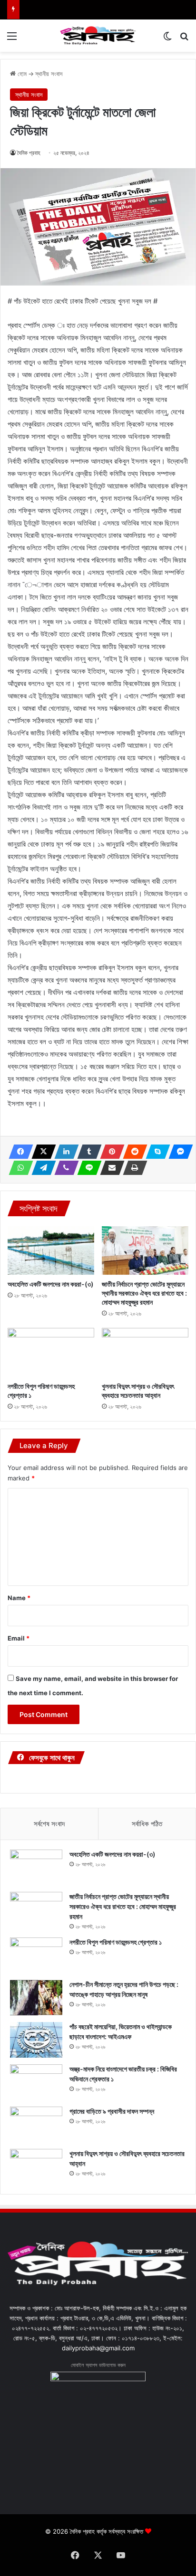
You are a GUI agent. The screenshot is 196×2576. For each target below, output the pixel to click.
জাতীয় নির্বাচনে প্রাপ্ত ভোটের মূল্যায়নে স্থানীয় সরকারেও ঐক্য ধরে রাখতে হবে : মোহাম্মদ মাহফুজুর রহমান (144, 1293)
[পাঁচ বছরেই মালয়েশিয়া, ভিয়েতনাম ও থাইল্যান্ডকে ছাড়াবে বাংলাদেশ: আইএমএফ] (36, 2040)
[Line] (87, 1168)
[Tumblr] (87, 1152)
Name (19, 1598)
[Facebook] (18, 1152)
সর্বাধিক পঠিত (147, 1824)
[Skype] (155, 1152)
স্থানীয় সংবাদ (49, 74)
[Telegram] (41, 1168)
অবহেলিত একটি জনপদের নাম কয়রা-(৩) (51, 1284)
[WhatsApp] (18, 1168)
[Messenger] (178, 1152)
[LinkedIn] (64, 1152)
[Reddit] (132, 1152)
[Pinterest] (109, 1152)
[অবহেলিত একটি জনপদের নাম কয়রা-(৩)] (51, 1251)
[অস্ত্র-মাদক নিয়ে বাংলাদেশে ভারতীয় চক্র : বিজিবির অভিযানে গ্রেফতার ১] (36, 2082)
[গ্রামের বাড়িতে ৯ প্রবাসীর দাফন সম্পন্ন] (36, 2124)
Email (19, 1638)
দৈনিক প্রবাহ (29, 153)
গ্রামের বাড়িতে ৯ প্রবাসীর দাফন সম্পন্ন (112, 2111)
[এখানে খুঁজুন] (184, 39)
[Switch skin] (167, 39)
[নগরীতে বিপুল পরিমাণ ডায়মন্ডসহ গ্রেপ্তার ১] (51, 1352)
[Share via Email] (109, 1168)
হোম (21, 74)
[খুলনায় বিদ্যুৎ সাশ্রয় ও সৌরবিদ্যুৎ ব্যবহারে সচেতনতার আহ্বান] (145, 1352)
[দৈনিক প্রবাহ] (98, 36)
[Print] (132, 1168)
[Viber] (64, 1168)
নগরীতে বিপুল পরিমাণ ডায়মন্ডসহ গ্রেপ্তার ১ (116, 1942)
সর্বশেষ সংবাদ (49, 1824)
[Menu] (12, 39)
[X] (41, 1152)
